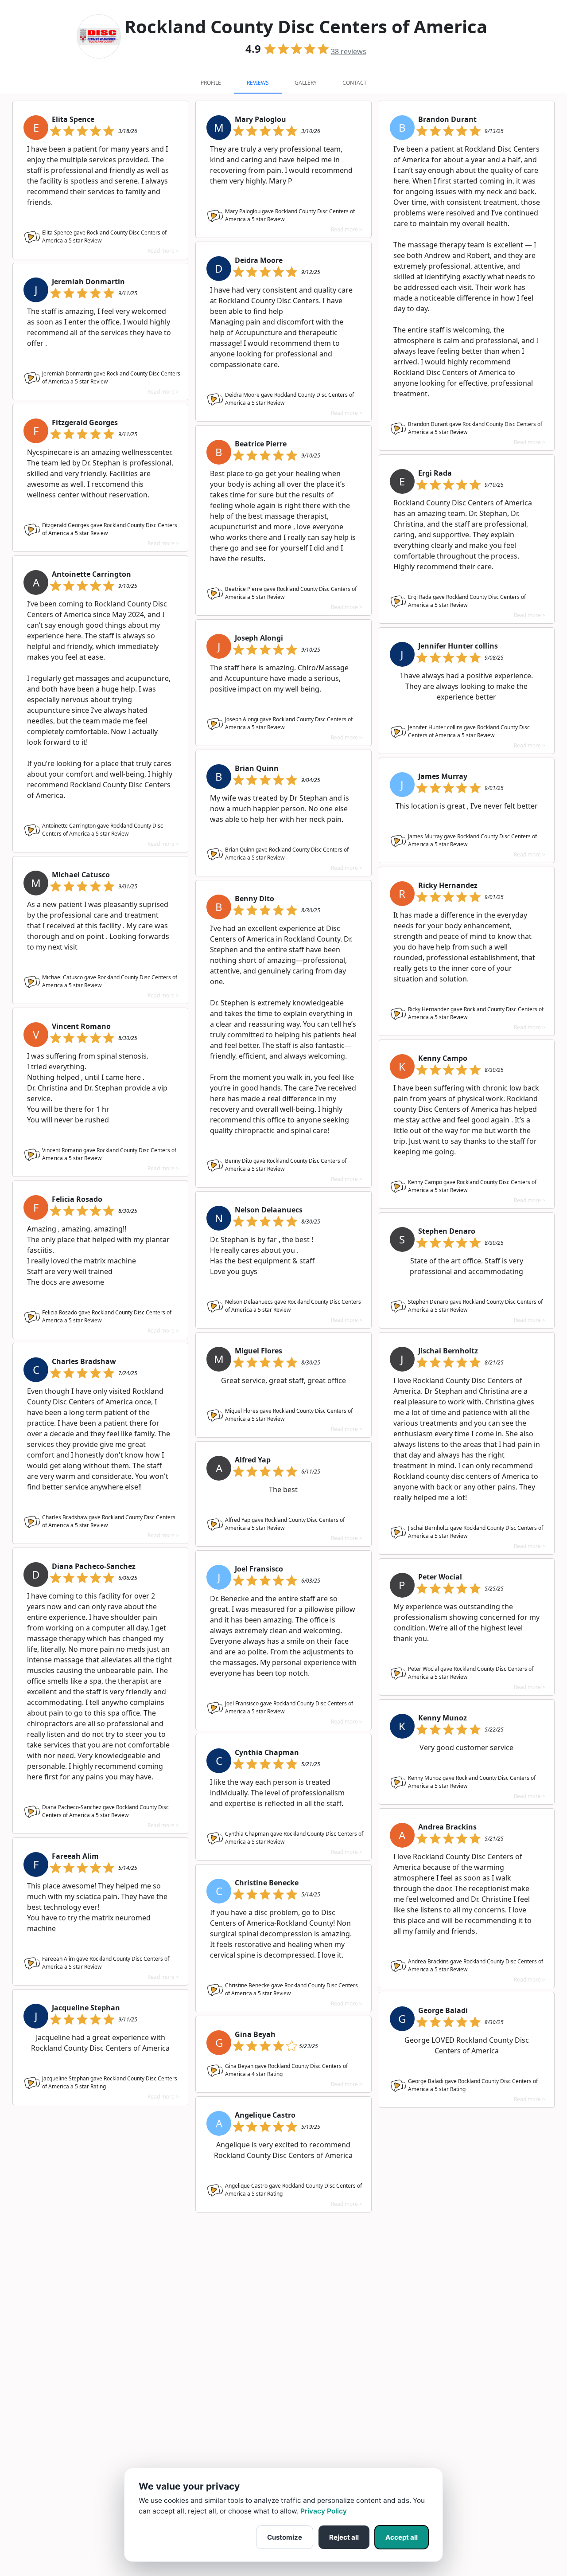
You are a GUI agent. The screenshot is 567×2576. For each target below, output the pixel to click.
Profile (211, 83)
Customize (285, 2537)
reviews (349, 51)
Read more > (163, 251)
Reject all (344, 2537)
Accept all (402, 2537)
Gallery (306, 83)
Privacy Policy (324, 2511)
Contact (355, 83)
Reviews (258, 83)
